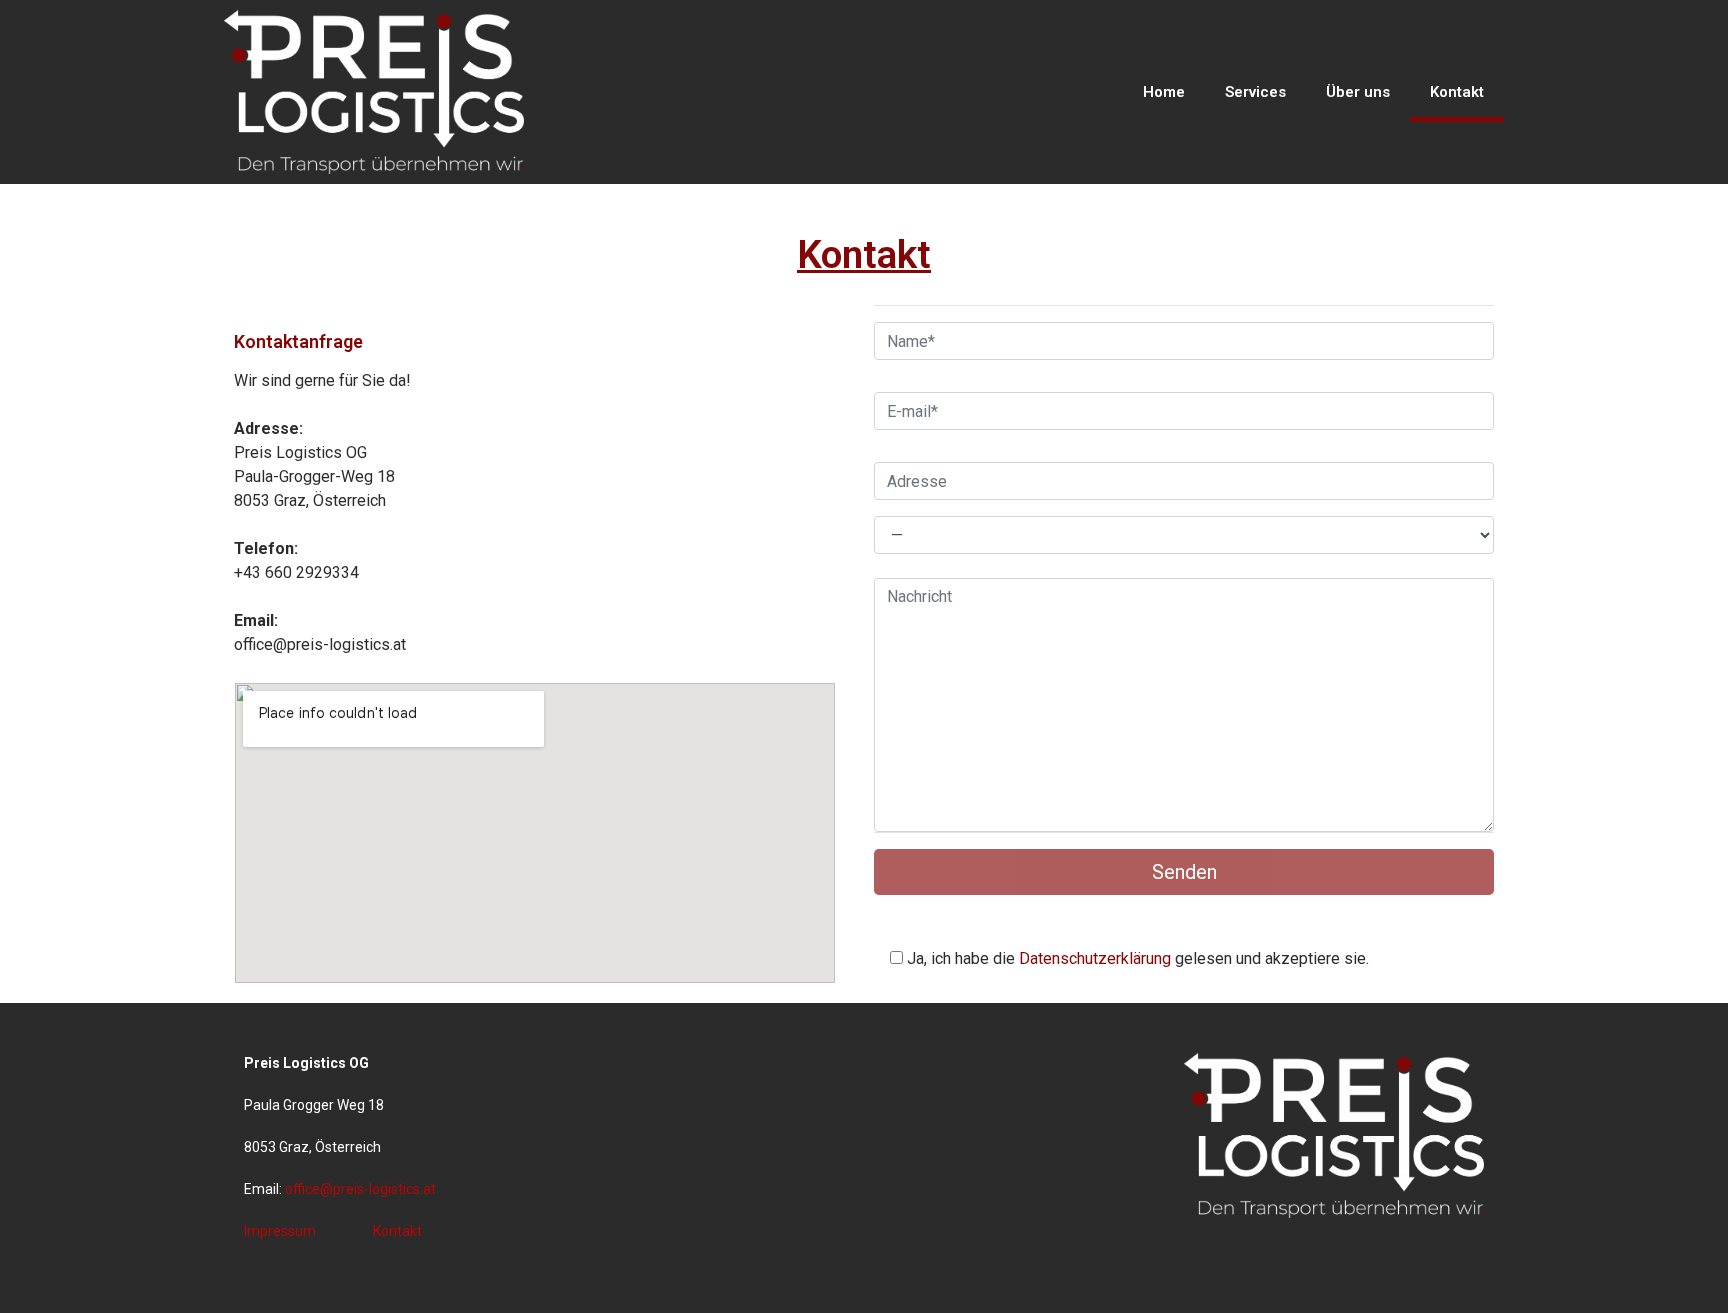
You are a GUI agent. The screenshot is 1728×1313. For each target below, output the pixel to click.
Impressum (280, 1231)
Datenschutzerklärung (1095, 958)
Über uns (1358, 92)
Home (1164, 92)
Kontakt (1457, 92)
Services (1255, 92)
